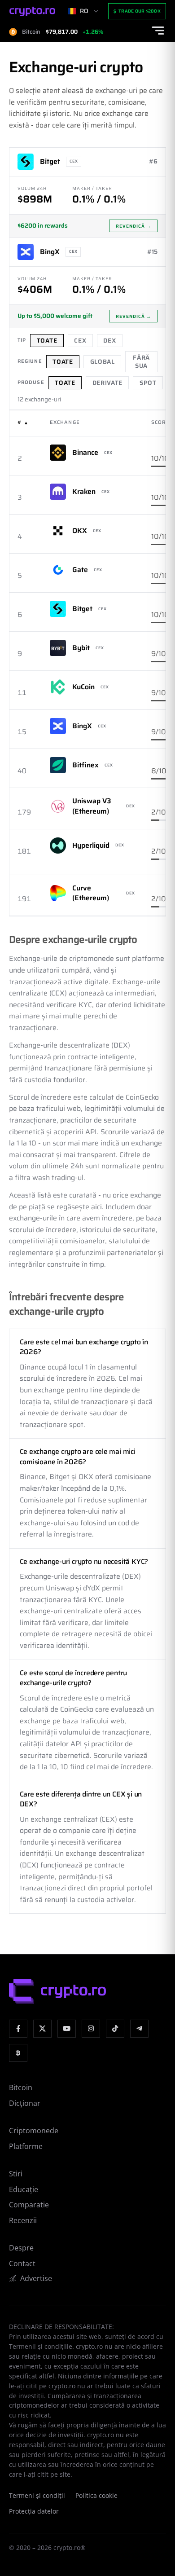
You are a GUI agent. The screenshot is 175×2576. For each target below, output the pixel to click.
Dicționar (25, 2103)
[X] (42, 2029)
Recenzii (23, 2220)
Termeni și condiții (37, 2496)
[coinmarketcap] (18, 2053)
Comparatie (29, 2205)
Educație (24, 2189)
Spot (148, 383)
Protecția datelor (34, 2511)
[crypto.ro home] (32, 11)
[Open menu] (158, 31)
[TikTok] (115, 2029)
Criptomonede (34, 2131)
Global (103, 362)
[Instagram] (91, 2029)
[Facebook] (18, 2029)
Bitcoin (21, 2087)
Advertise (36, 2278)
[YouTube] (67, 2029)
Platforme (26, 2146)
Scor (158, 422)
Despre (21, 2248)
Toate (47, 341)
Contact (22, 2263)
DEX (109, 341)
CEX (80, 341)
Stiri (16, 2174)
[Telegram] (139, 2029)
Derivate (107, 383)
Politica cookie (96, 2496)
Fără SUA (141, 362)
